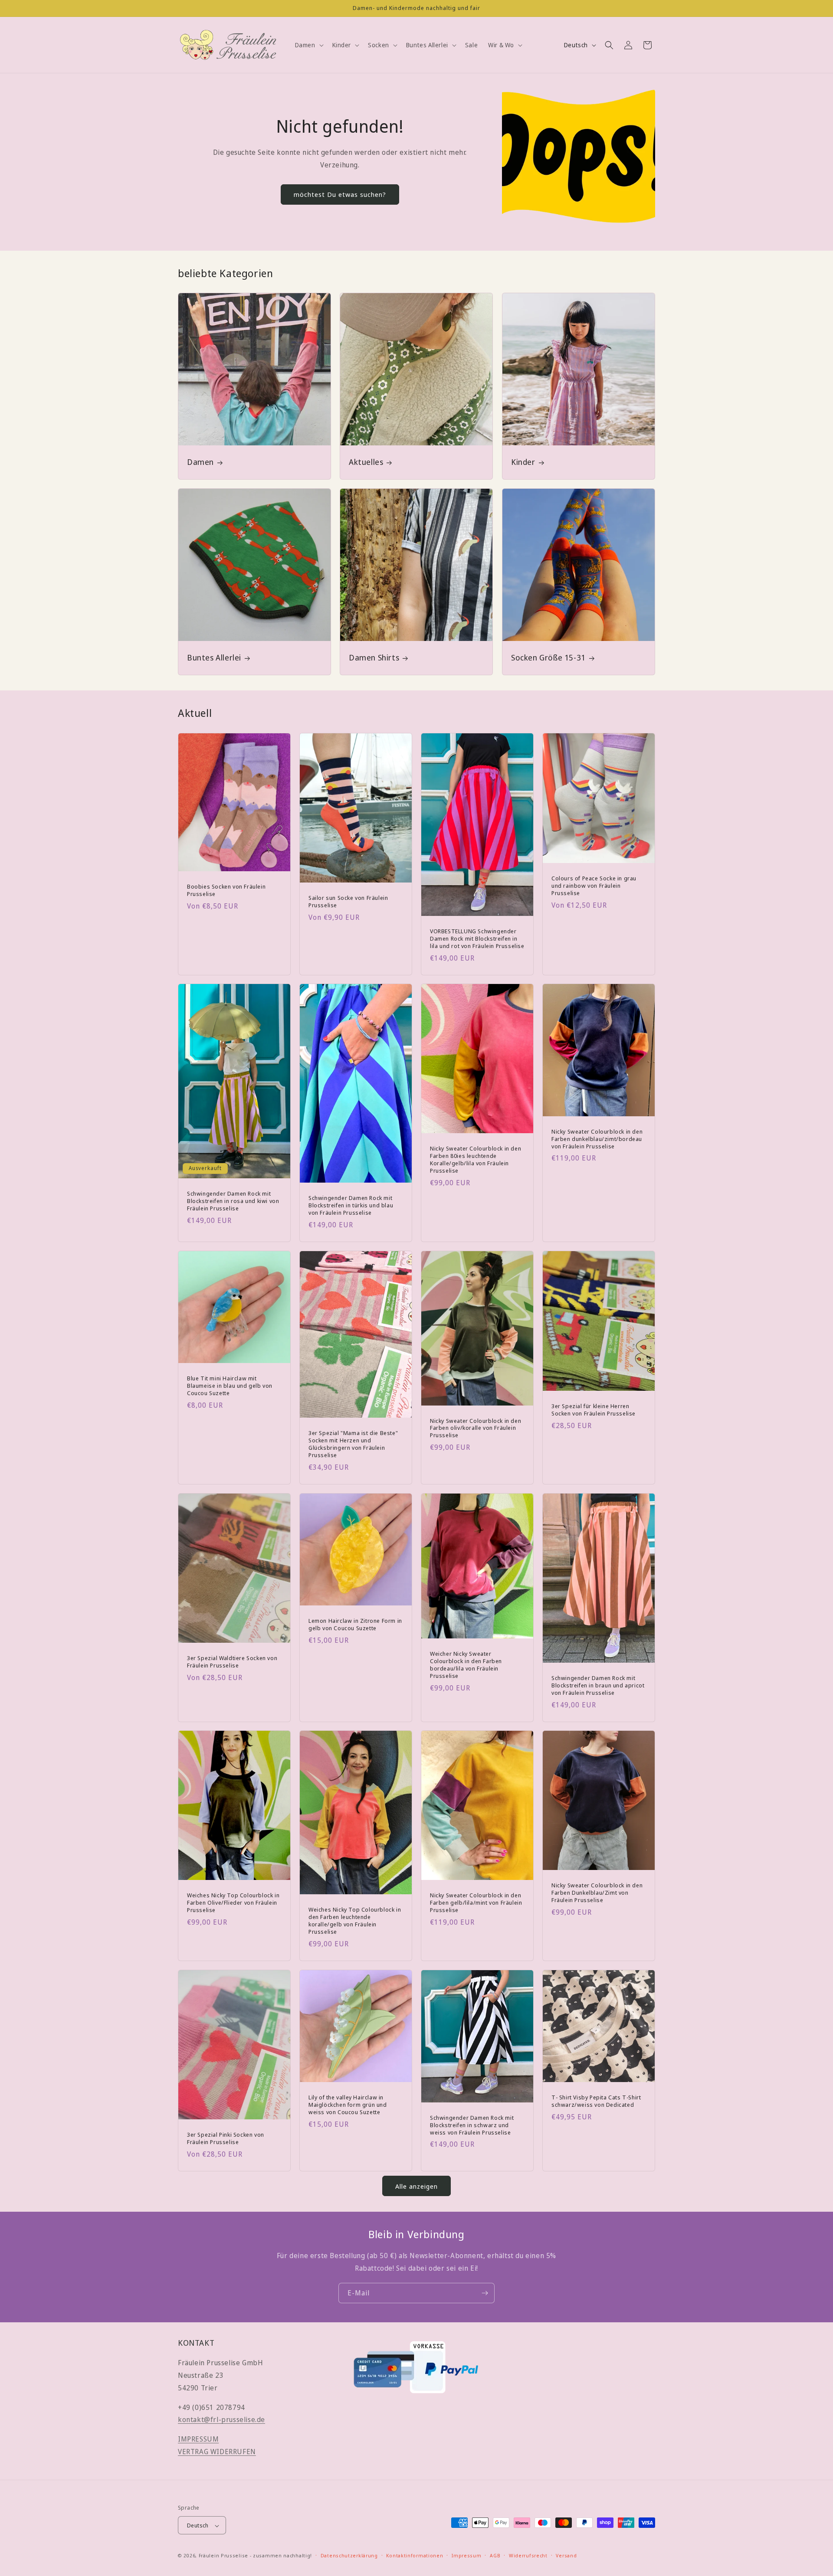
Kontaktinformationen (415, 2556)
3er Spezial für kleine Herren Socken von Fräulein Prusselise (594, 1410)
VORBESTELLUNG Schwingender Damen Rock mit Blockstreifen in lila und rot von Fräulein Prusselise (477, 938)
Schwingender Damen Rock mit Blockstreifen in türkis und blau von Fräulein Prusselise (351, 1205)
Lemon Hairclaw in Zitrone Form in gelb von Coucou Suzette (355, 1625)
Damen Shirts (374, 658)
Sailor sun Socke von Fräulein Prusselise (348, 902)
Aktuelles (366, 462)
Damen (200, 462)
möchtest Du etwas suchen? (340, 194)
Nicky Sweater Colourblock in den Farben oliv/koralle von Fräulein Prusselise (476, 1428)
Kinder (523, 462)
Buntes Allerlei (214, 658)
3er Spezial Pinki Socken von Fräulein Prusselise (226, 2138)
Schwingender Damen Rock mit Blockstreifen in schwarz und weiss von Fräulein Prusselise (472, 2125)
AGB (495, 2556)
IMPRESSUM (198, 2439)
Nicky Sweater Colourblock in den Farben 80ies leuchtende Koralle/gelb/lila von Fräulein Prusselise (476, 1160)
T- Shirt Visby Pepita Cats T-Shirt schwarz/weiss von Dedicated (596, 2101)
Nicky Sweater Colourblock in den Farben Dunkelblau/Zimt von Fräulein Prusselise (597, 1893)
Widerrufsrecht (528, 2556)
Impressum (466, 2556)
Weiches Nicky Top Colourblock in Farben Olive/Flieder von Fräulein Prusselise (233, 1903)
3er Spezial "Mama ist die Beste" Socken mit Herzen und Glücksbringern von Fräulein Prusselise (353, 1444)
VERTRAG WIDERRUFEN (217, 2452)
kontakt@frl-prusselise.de (221, 2420)
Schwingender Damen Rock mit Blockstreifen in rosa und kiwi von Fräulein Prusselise (233, 1201)
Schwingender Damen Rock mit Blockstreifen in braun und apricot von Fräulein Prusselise (598, 1685)
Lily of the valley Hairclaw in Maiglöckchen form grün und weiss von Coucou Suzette (348, 2105)
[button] (308, 45)
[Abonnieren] (485, 2293)
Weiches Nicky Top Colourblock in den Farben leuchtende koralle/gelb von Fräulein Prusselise (355, 1921)
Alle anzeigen (416, 2186)
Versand (566, 2556)
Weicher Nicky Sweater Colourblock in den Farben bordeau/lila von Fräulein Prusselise (466, 1665)
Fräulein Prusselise (223, 2556)
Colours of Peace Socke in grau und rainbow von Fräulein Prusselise (594, 885)
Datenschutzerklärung (349, 2556)
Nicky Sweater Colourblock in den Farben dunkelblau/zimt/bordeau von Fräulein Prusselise (597, 1139)
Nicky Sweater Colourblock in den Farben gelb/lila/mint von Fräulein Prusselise (476, 1903)
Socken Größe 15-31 (548, 658)
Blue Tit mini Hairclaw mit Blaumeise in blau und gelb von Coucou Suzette (230, 1386)
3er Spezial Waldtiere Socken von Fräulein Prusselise (232, 1662)
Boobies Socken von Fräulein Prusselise (226, 890)
